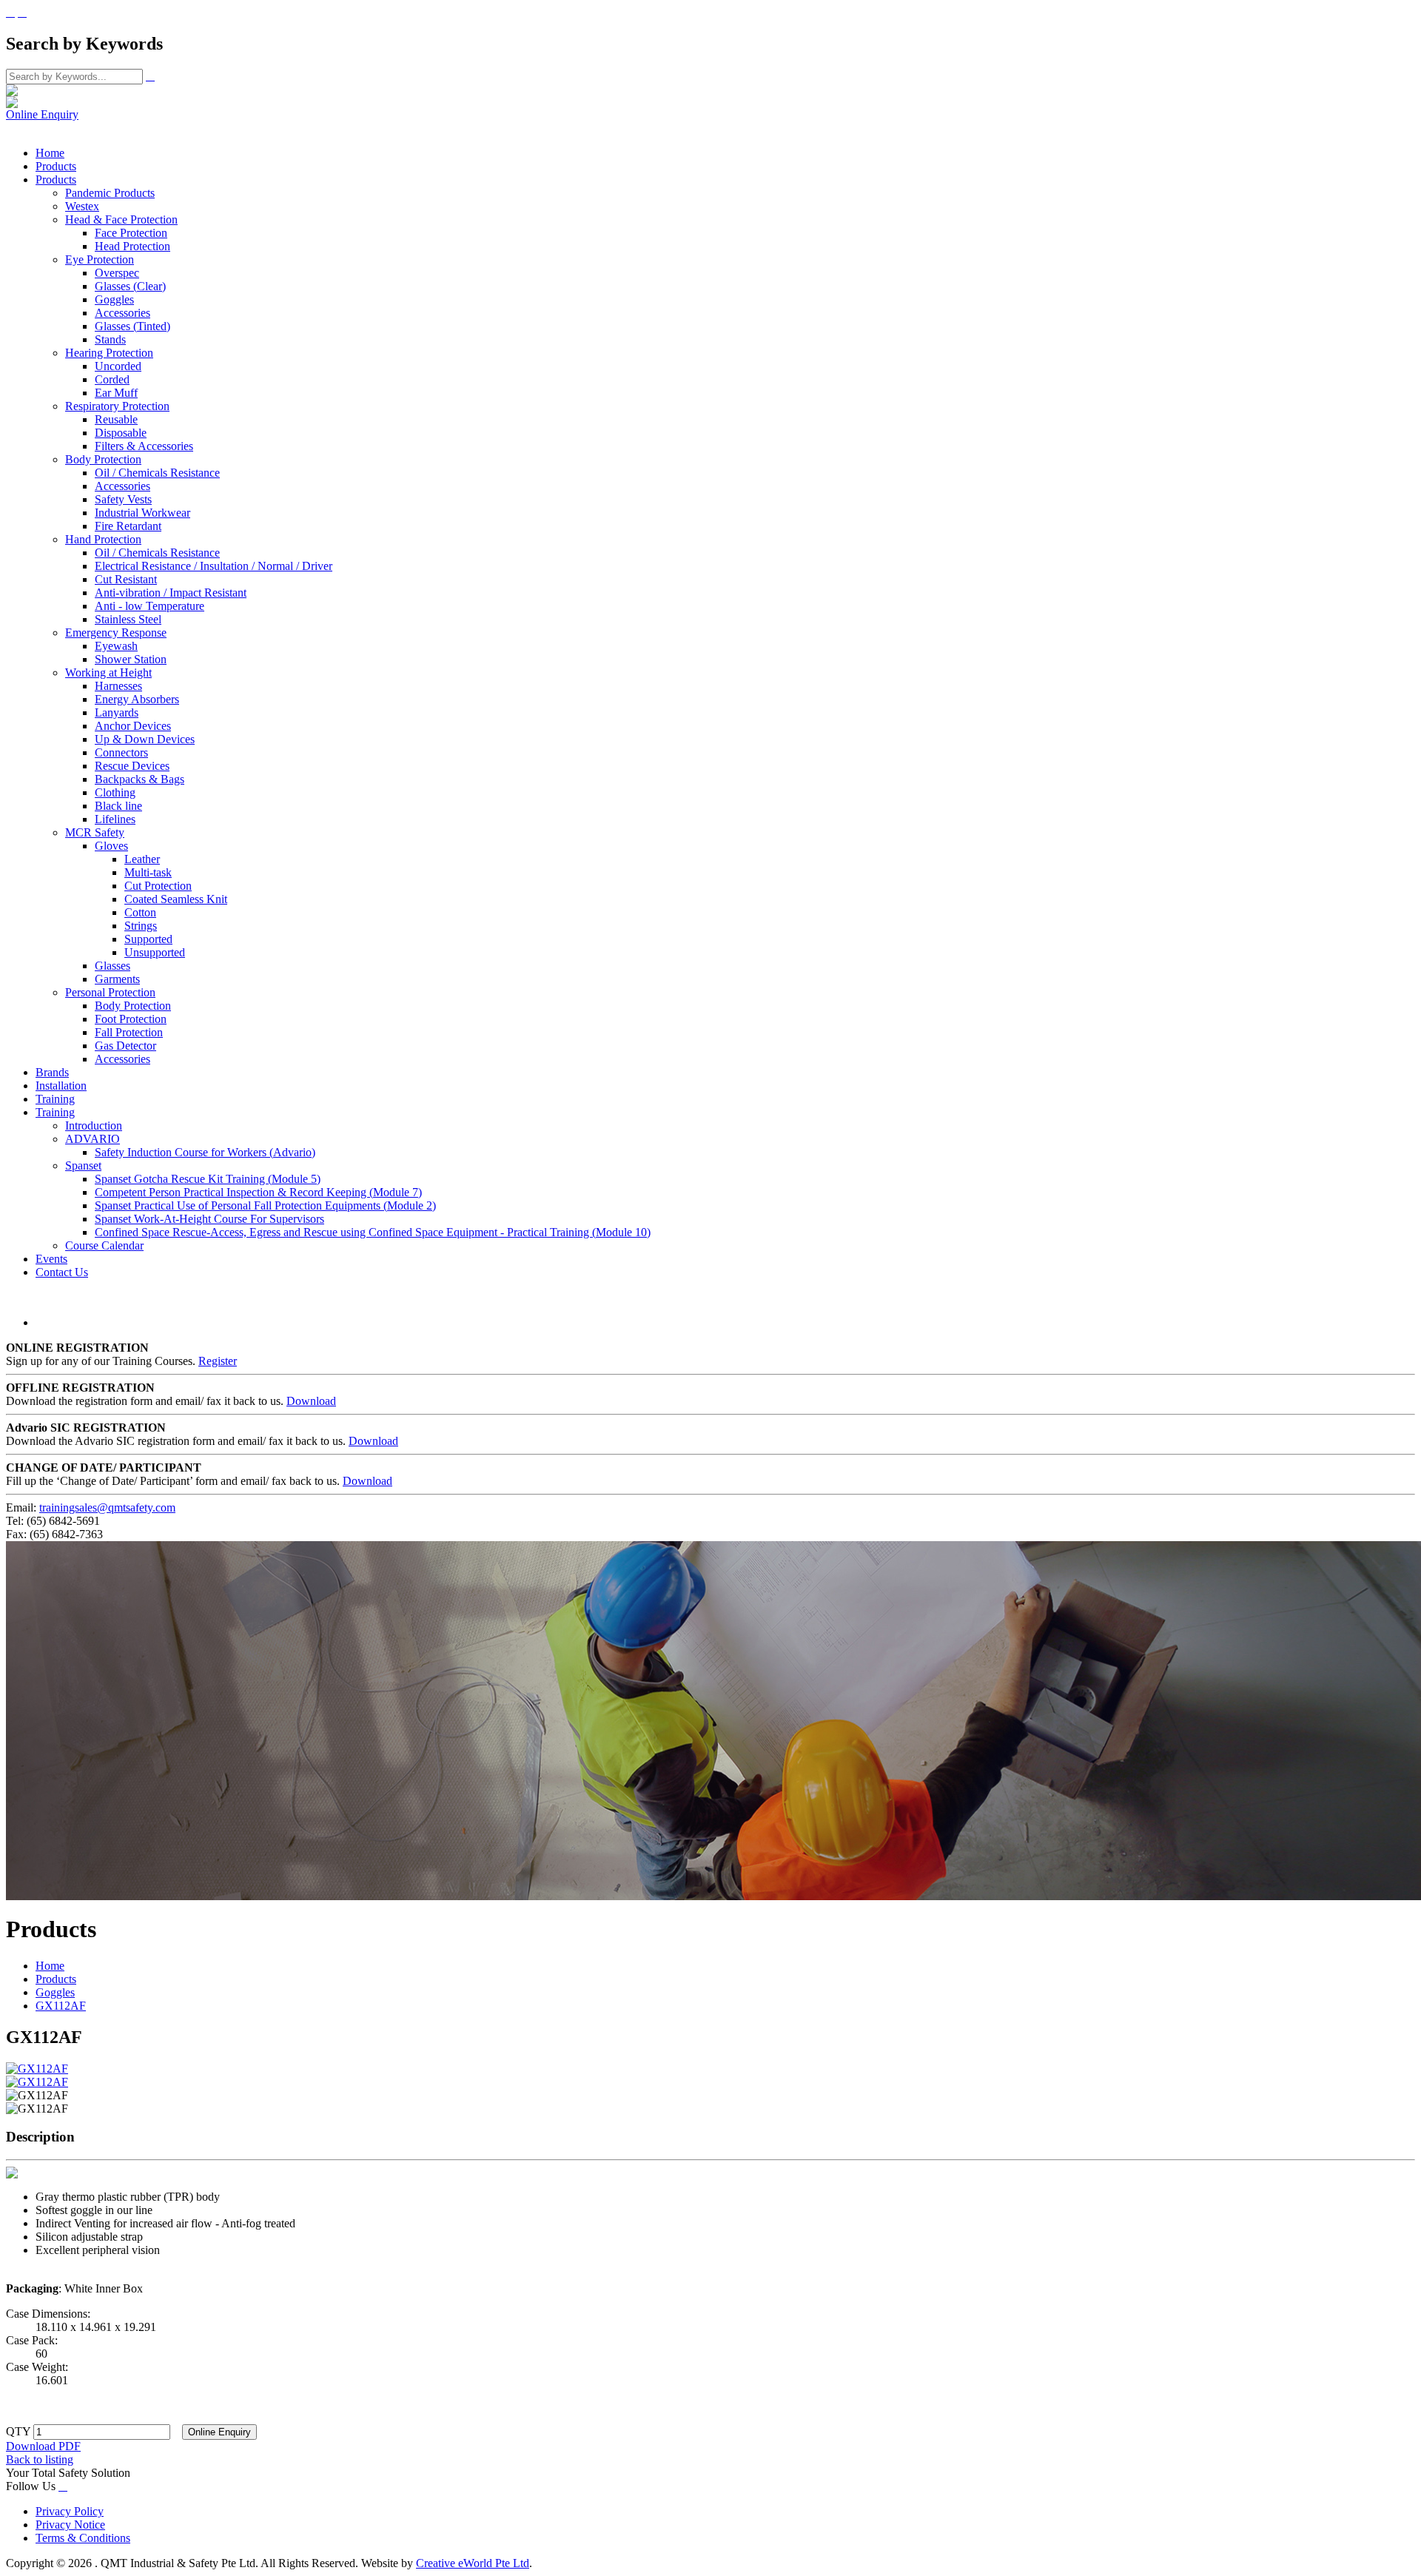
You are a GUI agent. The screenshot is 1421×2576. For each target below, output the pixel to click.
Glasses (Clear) (130, 286)
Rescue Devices (132, 766)
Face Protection (131, 233)
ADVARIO (93, 1139)
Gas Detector (125, 1046)
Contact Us (62, 1272)
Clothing (115, 792)
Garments (117, 979)
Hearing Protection (109, 353)
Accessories (122, 313)
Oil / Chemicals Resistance (157, 473)
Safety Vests (123, 499)
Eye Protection (100, 259)
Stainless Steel (128, 619)
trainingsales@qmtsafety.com (107, 1507)
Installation (61, 1086)
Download (311, 1401)
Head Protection (132, 246)
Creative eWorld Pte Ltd (473, 2563)
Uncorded (118, 366)
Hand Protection (103, 539)
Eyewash (116, 646)
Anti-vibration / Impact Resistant (171, 593)
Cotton (140, 912)
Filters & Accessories (144, 446)
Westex (82, 206)
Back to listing (40, 2459)
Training (55, 1099)
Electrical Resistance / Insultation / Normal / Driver (214, 566)
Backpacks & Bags (140, 779)
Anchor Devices (133, 726)
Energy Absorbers (137, 699)
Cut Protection (158, 886)
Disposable (121, 433)
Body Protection (103, 459)
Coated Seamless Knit (176, 899)
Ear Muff (116, 393)
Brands (52, 1072)
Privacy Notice (70, 2525)
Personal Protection (110, 992)
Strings (141, 926)
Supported (148, 939)
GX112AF (61, 2006)
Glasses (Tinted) (132, 326)
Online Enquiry (42, 114)
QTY (18, 2431)
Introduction (94, 1126)
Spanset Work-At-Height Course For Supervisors (209, 1219)
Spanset (83, 1165)
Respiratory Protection (117, 406)
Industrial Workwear (142, 513)
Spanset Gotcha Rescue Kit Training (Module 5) (208, 1179)
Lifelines (115, 819)
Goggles (114, 299)
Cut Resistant (126, 579)
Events (51, 1259)
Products (56, 166)
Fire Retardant (128, 526)
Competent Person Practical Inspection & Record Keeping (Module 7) (258, 1192)
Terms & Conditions (83, 2538)
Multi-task (148, 872)
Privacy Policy (70, 2511)
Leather (142, 859)
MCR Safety (95, 832)
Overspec (117, 273)
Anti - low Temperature (150, 606)
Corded (112, 379)
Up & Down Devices (145, 739)
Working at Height (108, 672)
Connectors (121, 752)
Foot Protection (131, 1019)
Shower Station (131, 659)
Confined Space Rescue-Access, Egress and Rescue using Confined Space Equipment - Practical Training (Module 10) (373, 1232)
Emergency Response (116, 633)
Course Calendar (104, 1245)
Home (50, 153)
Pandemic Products (110, 193)
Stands (110, 339)
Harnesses (118, 686)
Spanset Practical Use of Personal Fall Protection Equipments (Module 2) (265, 1205)
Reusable (116, 419)
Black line (118, 806)
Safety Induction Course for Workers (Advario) (205, 1152)
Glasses (112, 966)
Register (218, 1361)
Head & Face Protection (121, 219)
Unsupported (155, 952)
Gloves (111, 846)
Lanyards (117, 712)
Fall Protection (129, 1032)
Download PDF (43, 2446)
